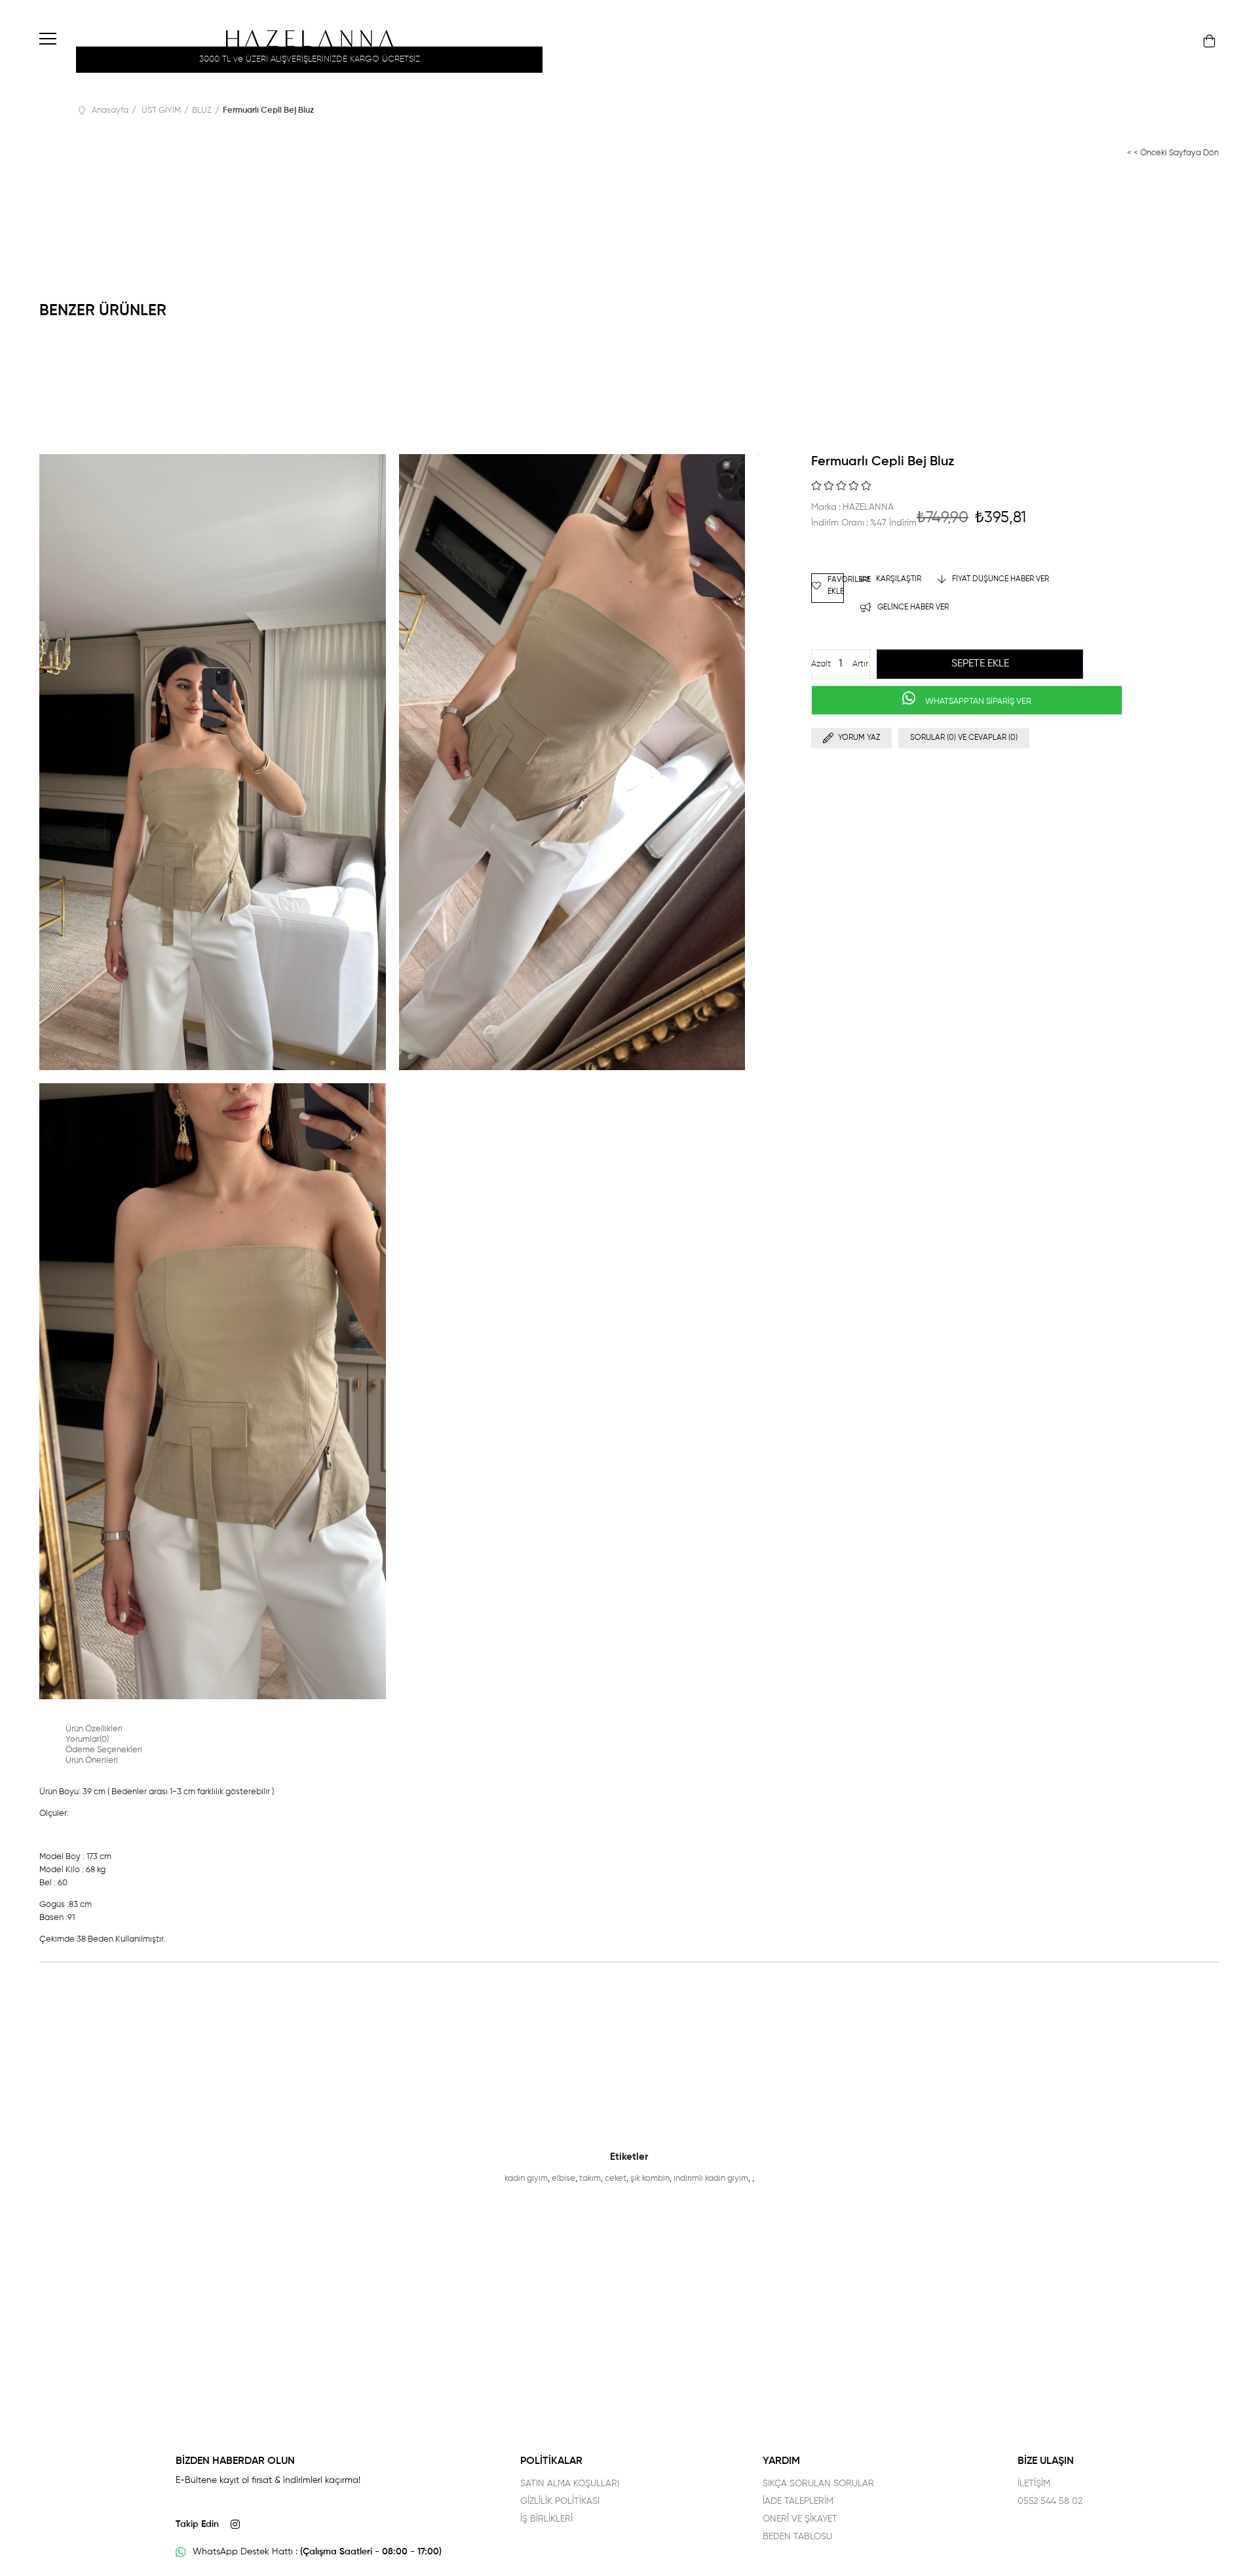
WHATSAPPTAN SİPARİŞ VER (977, 702)
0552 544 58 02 (1050, 2501)
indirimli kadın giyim (711, 2179)
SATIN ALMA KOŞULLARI (570, 2484)
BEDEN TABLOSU (797, 2537)
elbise (563, 2179)
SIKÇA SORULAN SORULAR (818, 2484)
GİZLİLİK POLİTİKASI (560, 2501)
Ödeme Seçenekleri (104, 1750)
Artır (860, 664)
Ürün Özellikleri (94, 1729)
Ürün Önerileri (92, 1760)
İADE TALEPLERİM (798, 2501)
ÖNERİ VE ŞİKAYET (800, 2519)
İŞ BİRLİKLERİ (546, 2519)
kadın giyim (526, 2179)
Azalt (821, 664)
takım (590, 2179)
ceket (616, 2179)
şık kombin (650, 2179)
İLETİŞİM (1034, 2484)
